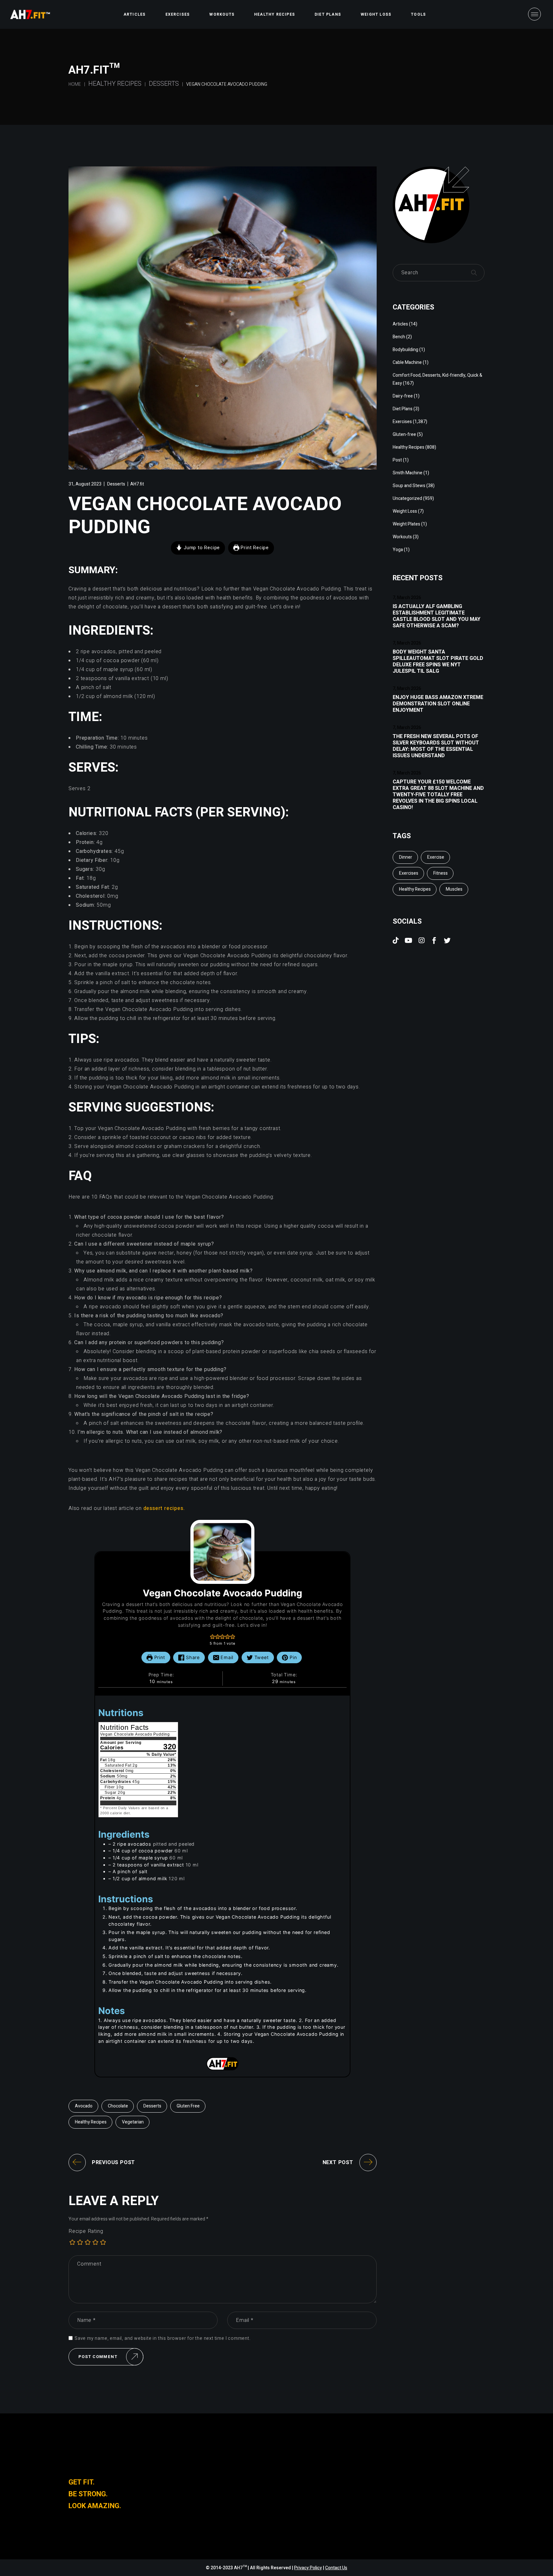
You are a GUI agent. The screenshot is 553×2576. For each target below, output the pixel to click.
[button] (212, 1637)
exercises (409, 873)
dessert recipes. (164, 1508)
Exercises (402, 422)
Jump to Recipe (201, 548)
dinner (406, 857)
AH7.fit (137, 484)
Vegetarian (133, 2122)
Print (159, 1657)
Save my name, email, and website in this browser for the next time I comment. (163, 2339)
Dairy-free (403, 396)
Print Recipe (254, 548)
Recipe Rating (86, 2231)
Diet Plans (403, 409)
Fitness (441, 873)
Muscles (454, 889)
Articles (400, 324)
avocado (84, 2106)
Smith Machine (408, 473)
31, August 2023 (85, 484)
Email (226, 1657)
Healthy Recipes (115, 84)
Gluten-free (404, 434)
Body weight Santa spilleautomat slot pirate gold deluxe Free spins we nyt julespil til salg (438, 662)
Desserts (164, 84)
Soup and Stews (409, 486)
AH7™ (241, 2568)
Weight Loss (405, 511)
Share (192, 1657)
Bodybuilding (405, 350)
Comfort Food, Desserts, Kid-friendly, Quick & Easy (437, 379)
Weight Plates (406, 524)
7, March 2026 (407, 598)
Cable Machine (407, 362)
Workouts (402, 537)
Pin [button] (292, 1657)
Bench (399, 337)
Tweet (261, 1657)
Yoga (398, 550)
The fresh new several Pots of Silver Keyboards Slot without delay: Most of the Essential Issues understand (436, 746)
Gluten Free (188, 2106)
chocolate (118, 2106)
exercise (436, 857)
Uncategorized (407, 498)
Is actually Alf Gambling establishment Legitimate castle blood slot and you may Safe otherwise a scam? (437, 616)
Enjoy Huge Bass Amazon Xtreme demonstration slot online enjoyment (438, 704)
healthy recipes (91, 2122)
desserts (152, 2106)
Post (397, 460)
